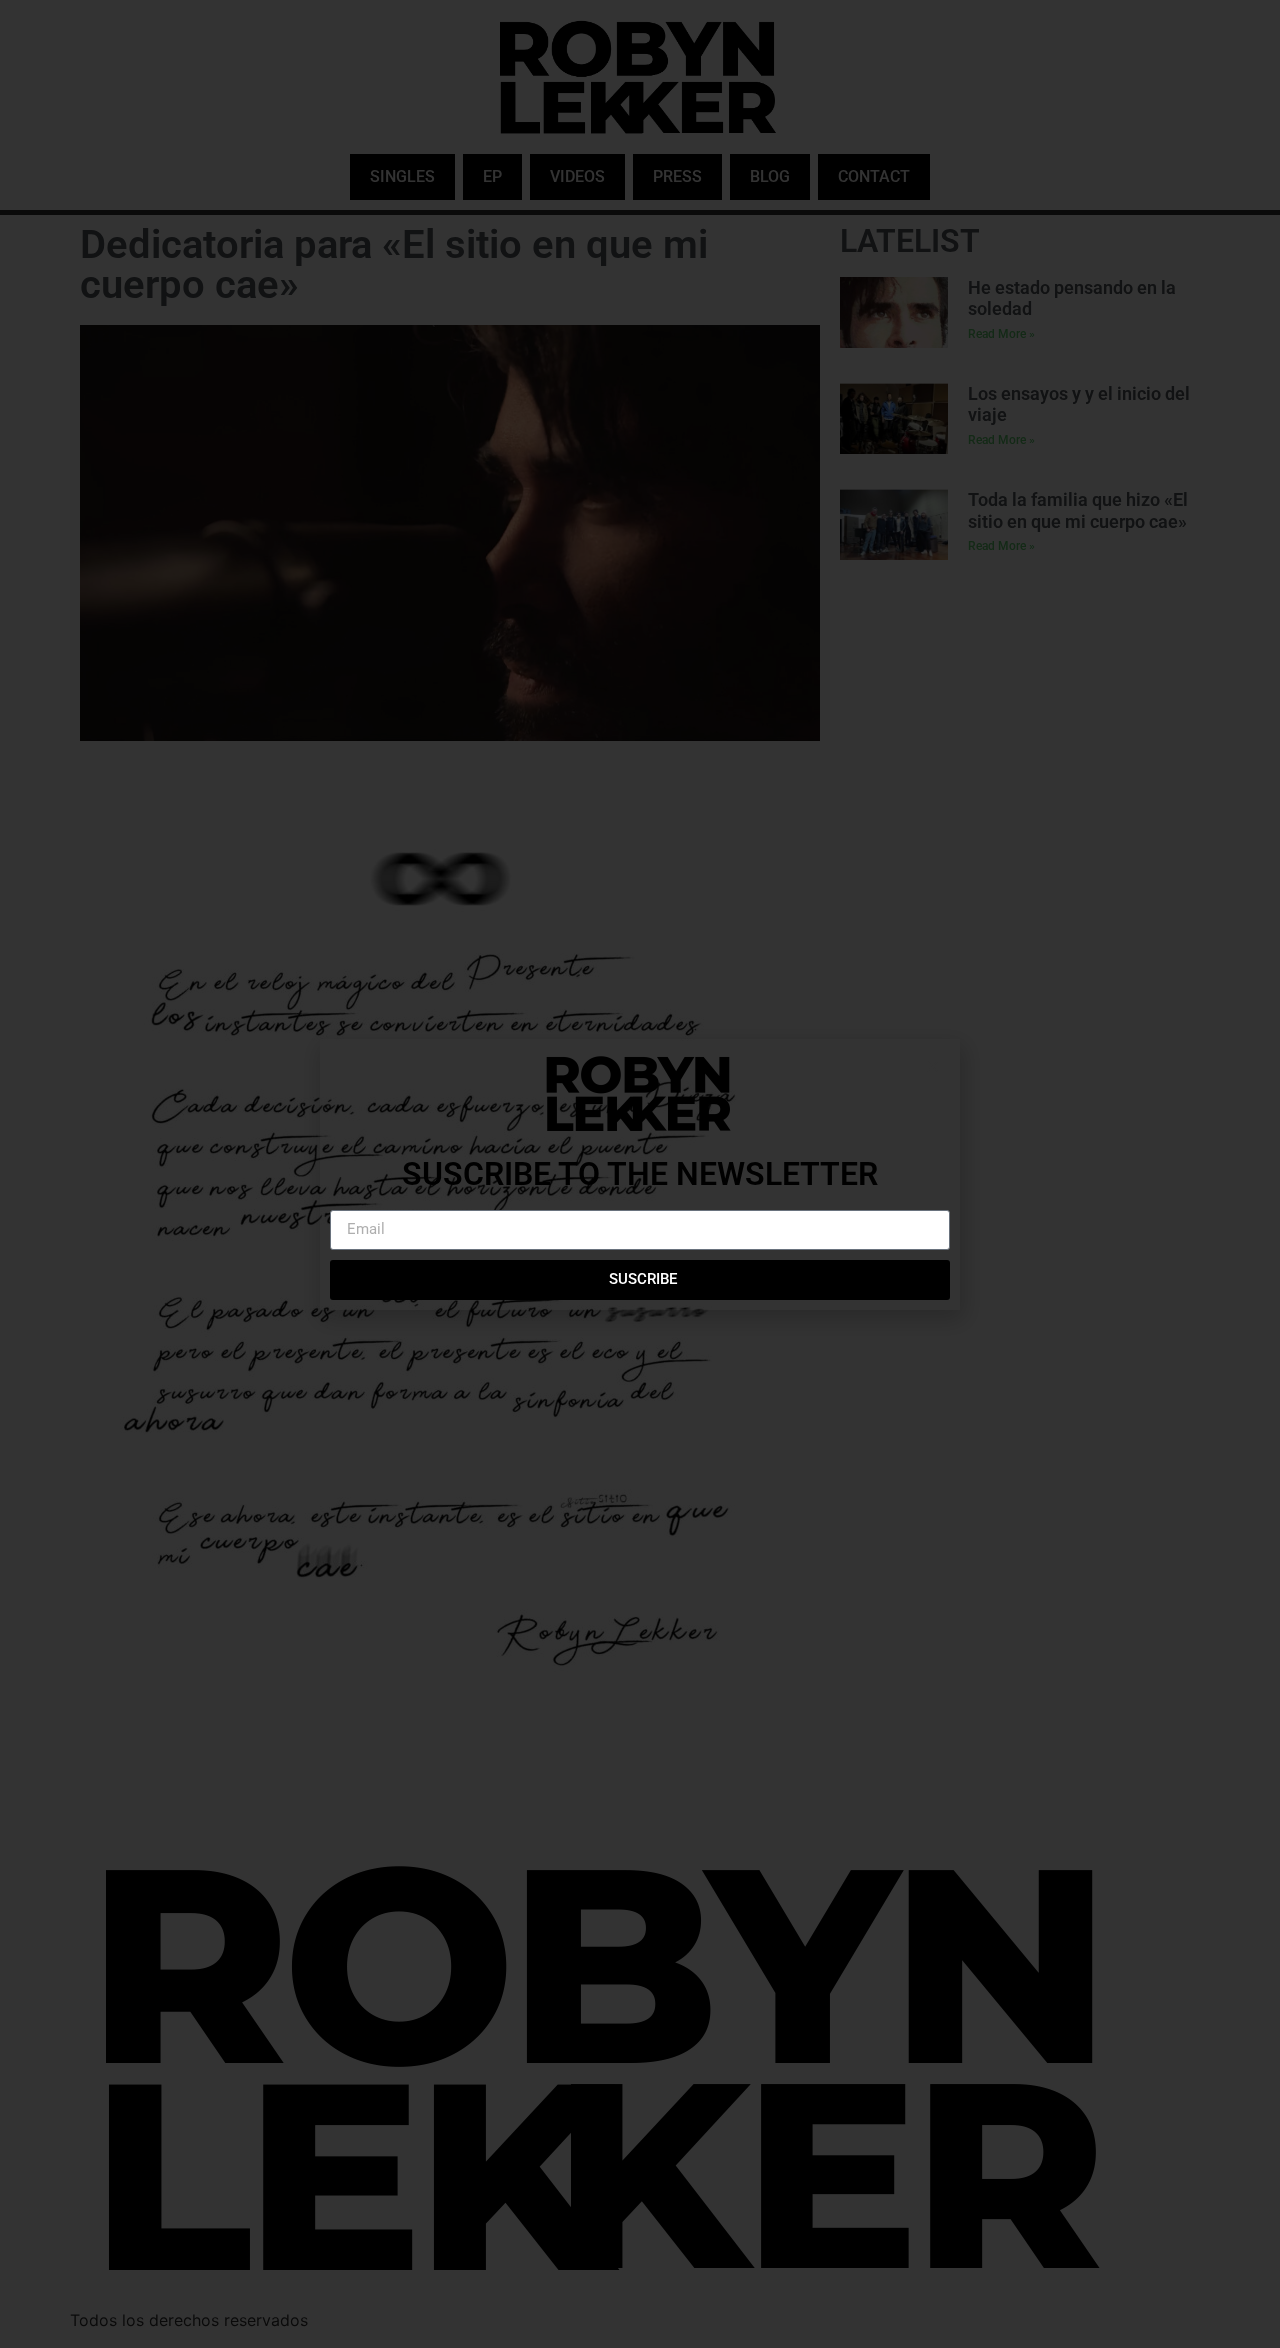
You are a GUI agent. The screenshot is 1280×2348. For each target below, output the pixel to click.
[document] (640, 1174)
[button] (932, 1066)
